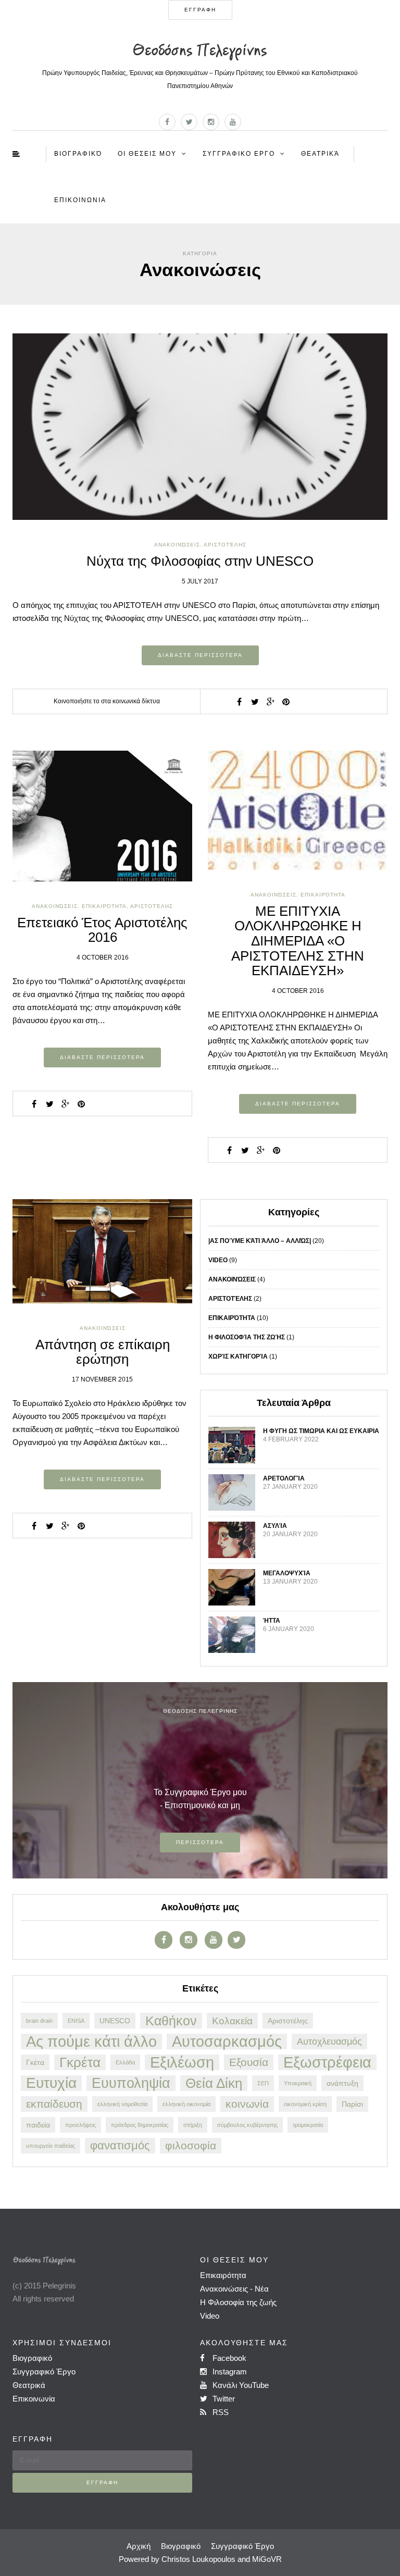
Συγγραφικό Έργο (44, 2372)
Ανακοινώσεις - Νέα (234, 2289)
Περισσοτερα (200, 1842)
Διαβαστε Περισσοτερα (200, 655)
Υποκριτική (298, 2083)
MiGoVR (267, 2559)
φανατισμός (120, 2145)
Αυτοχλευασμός (329, 2042)
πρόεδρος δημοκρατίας (140, 2125)
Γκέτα (35, 2062)
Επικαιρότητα (232, 1318)
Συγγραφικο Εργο (239, 154)
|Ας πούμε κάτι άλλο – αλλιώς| (260, 1241)
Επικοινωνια (80, 200)
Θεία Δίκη (214, 2083)
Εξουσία (249, 2062)
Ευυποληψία (131, 2083)
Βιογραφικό (78, 154)
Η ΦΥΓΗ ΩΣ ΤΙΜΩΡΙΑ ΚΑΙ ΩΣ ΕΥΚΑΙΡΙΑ (321, 1431)
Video (218, 1260)
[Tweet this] (255, 702)
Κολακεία (232, 2021)
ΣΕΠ (263, 2083)
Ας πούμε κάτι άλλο (91, 2042)
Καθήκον (171, 2021)
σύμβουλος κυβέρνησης (247, 2125)
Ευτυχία (51, 2083)
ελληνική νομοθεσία (122, 2104)
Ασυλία (275, 1526)
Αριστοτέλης (225, 545)
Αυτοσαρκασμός (227, 2042)
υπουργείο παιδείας (51, 2146)
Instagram (229, 2372)
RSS (220, 2412)
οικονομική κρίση (305, 2104)
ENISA (76, 2021)
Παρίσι (352, 2104)
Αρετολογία (284, 1478)
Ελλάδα (125, 2062)
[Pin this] (286, 702)
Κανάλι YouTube (240, 2385)
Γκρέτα (80, 2062)
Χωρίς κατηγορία (238, 1357)
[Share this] (239, 702)
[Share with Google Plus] (270, 702)
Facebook (228, 2358)
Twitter (223, 2399)
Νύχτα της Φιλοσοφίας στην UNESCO (200, 561)
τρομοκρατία (308, 2125)
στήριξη (193, 2125)
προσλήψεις (80, 2125)
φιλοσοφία (191, 2145)
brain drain (39, 2021)
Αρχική (139, 2546)
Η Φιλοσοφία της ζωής (238, 2302)
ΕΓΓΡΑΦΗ (200, 10)
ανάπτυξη (342, 2083)
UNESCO (115, 2021)
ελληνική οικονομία (186, 2104)
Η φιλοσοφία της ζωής (247, 1337)
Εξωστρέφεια (327, 2062)
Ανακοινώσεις (177, 545)
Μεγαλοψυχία (287, 1573)
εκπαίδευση (54, 2104)
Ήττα (272, 1621)
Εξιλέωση (182, 2062)
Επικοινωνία (34, 2399)
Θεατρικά (320, 154)
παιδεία (38, 2125)
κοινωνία (247, 2104)
